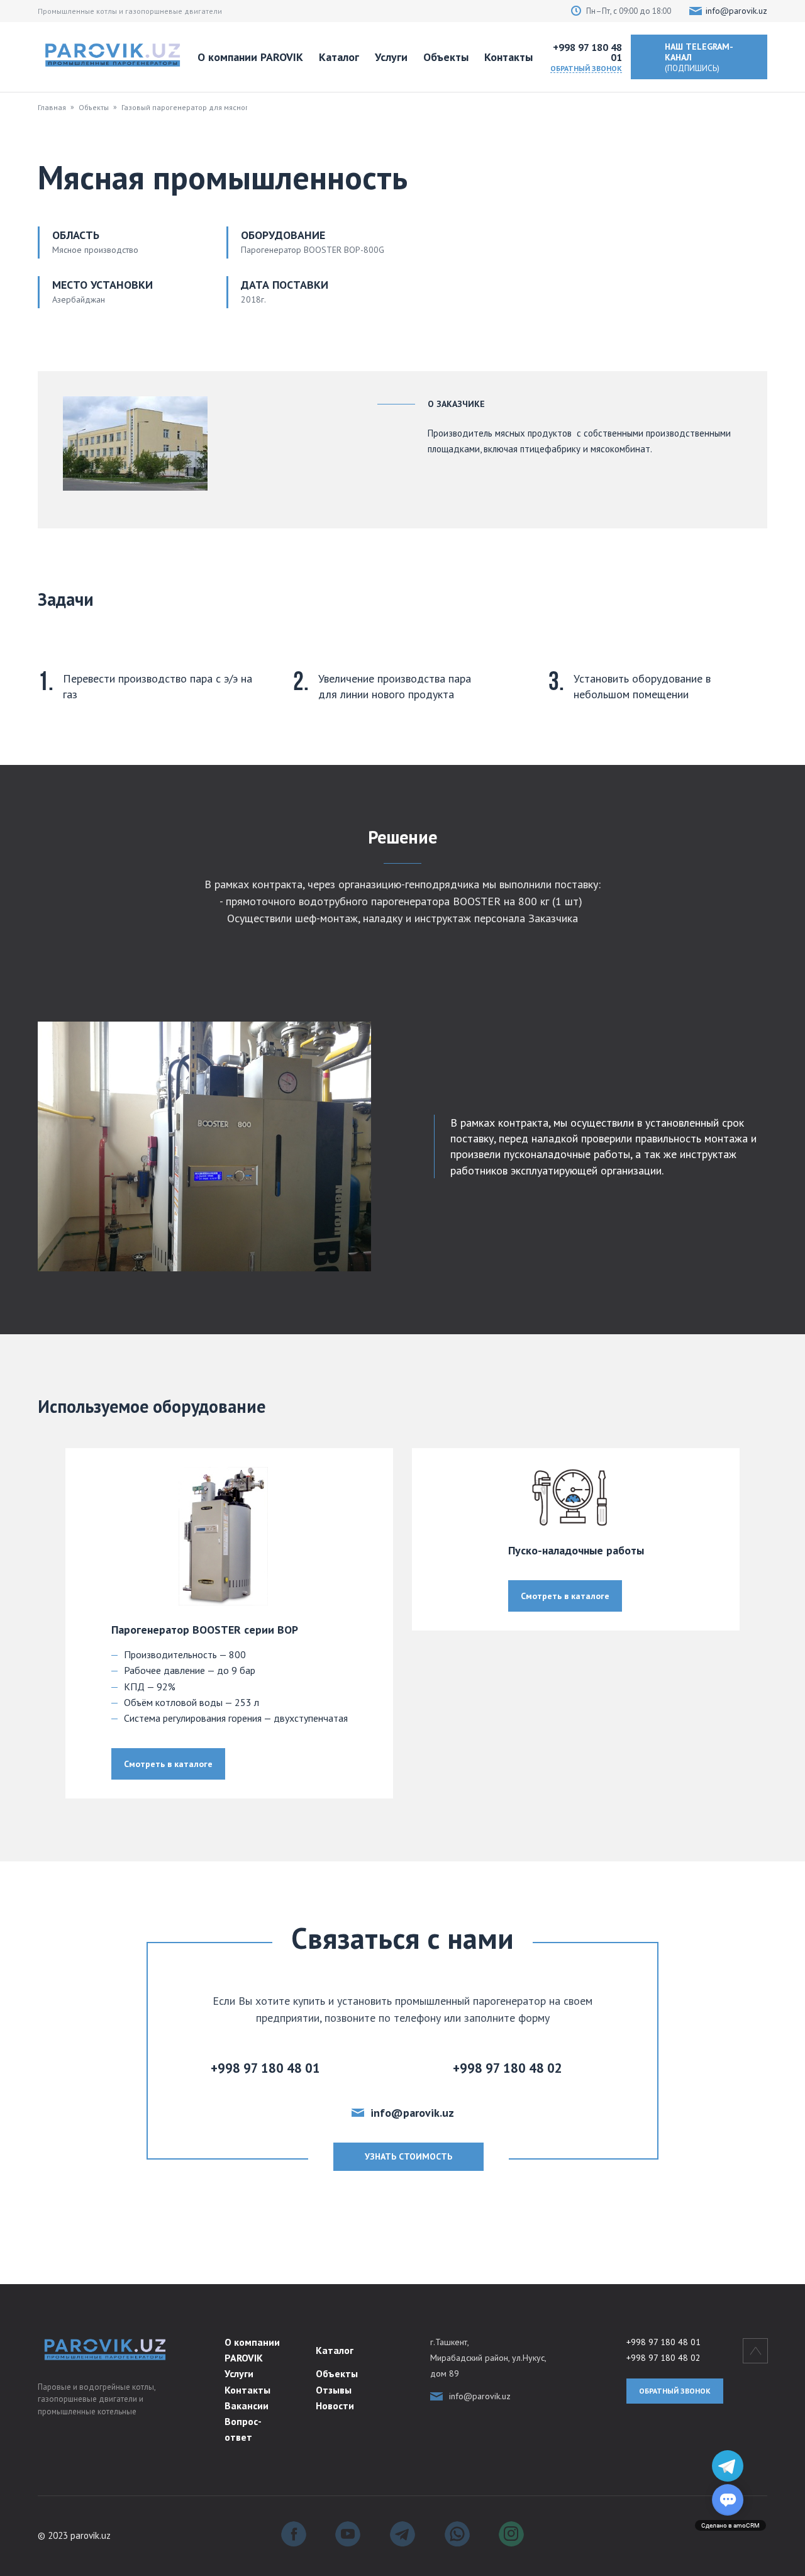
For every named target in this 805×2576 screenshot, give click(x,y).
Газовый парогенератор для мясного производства (214, 107)
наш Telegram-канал (699, 57)
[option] (229, 1623)
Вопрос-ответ (243, 2429)
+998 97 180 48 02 (663, 2358)
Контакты (508, 57)
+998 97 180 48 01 (587, 52)
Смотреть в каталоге (168, 1764)
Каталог (339, 57)
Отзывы (334, 2390)
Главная (52, 107)
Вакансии (247, 2406)
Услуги (391, 57)
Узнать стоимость (408, 2156)
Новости (335, 2406)
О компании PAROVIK (250, 57)
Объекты (446, 57)
